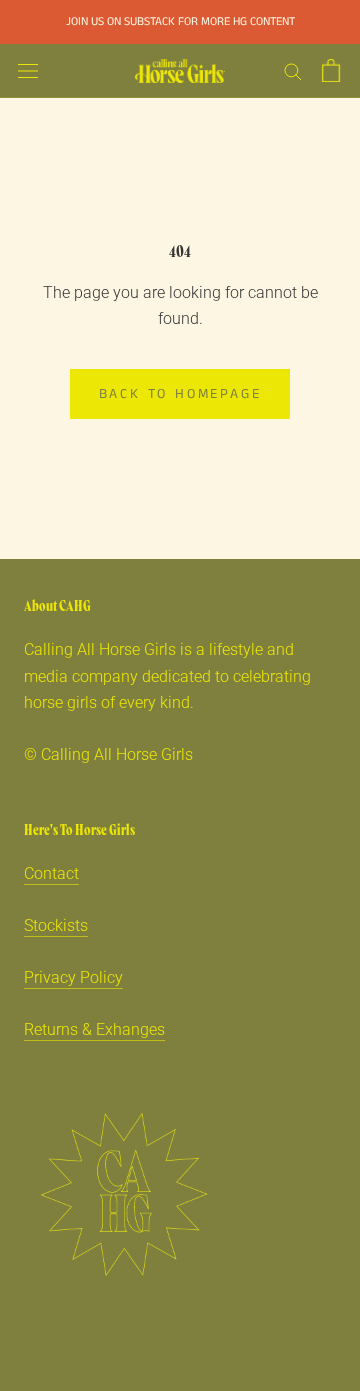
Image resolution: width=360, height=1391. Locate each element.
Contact (51, 873)
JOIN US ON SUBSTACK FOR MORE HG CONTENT (180, 21)
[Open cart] (331, 70)
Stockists (56, 925)
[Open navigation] (28, 71)
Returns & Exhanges (94, 1029)
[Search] (293, 70)
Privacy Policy (73, 977)
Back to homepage (180, 394)
